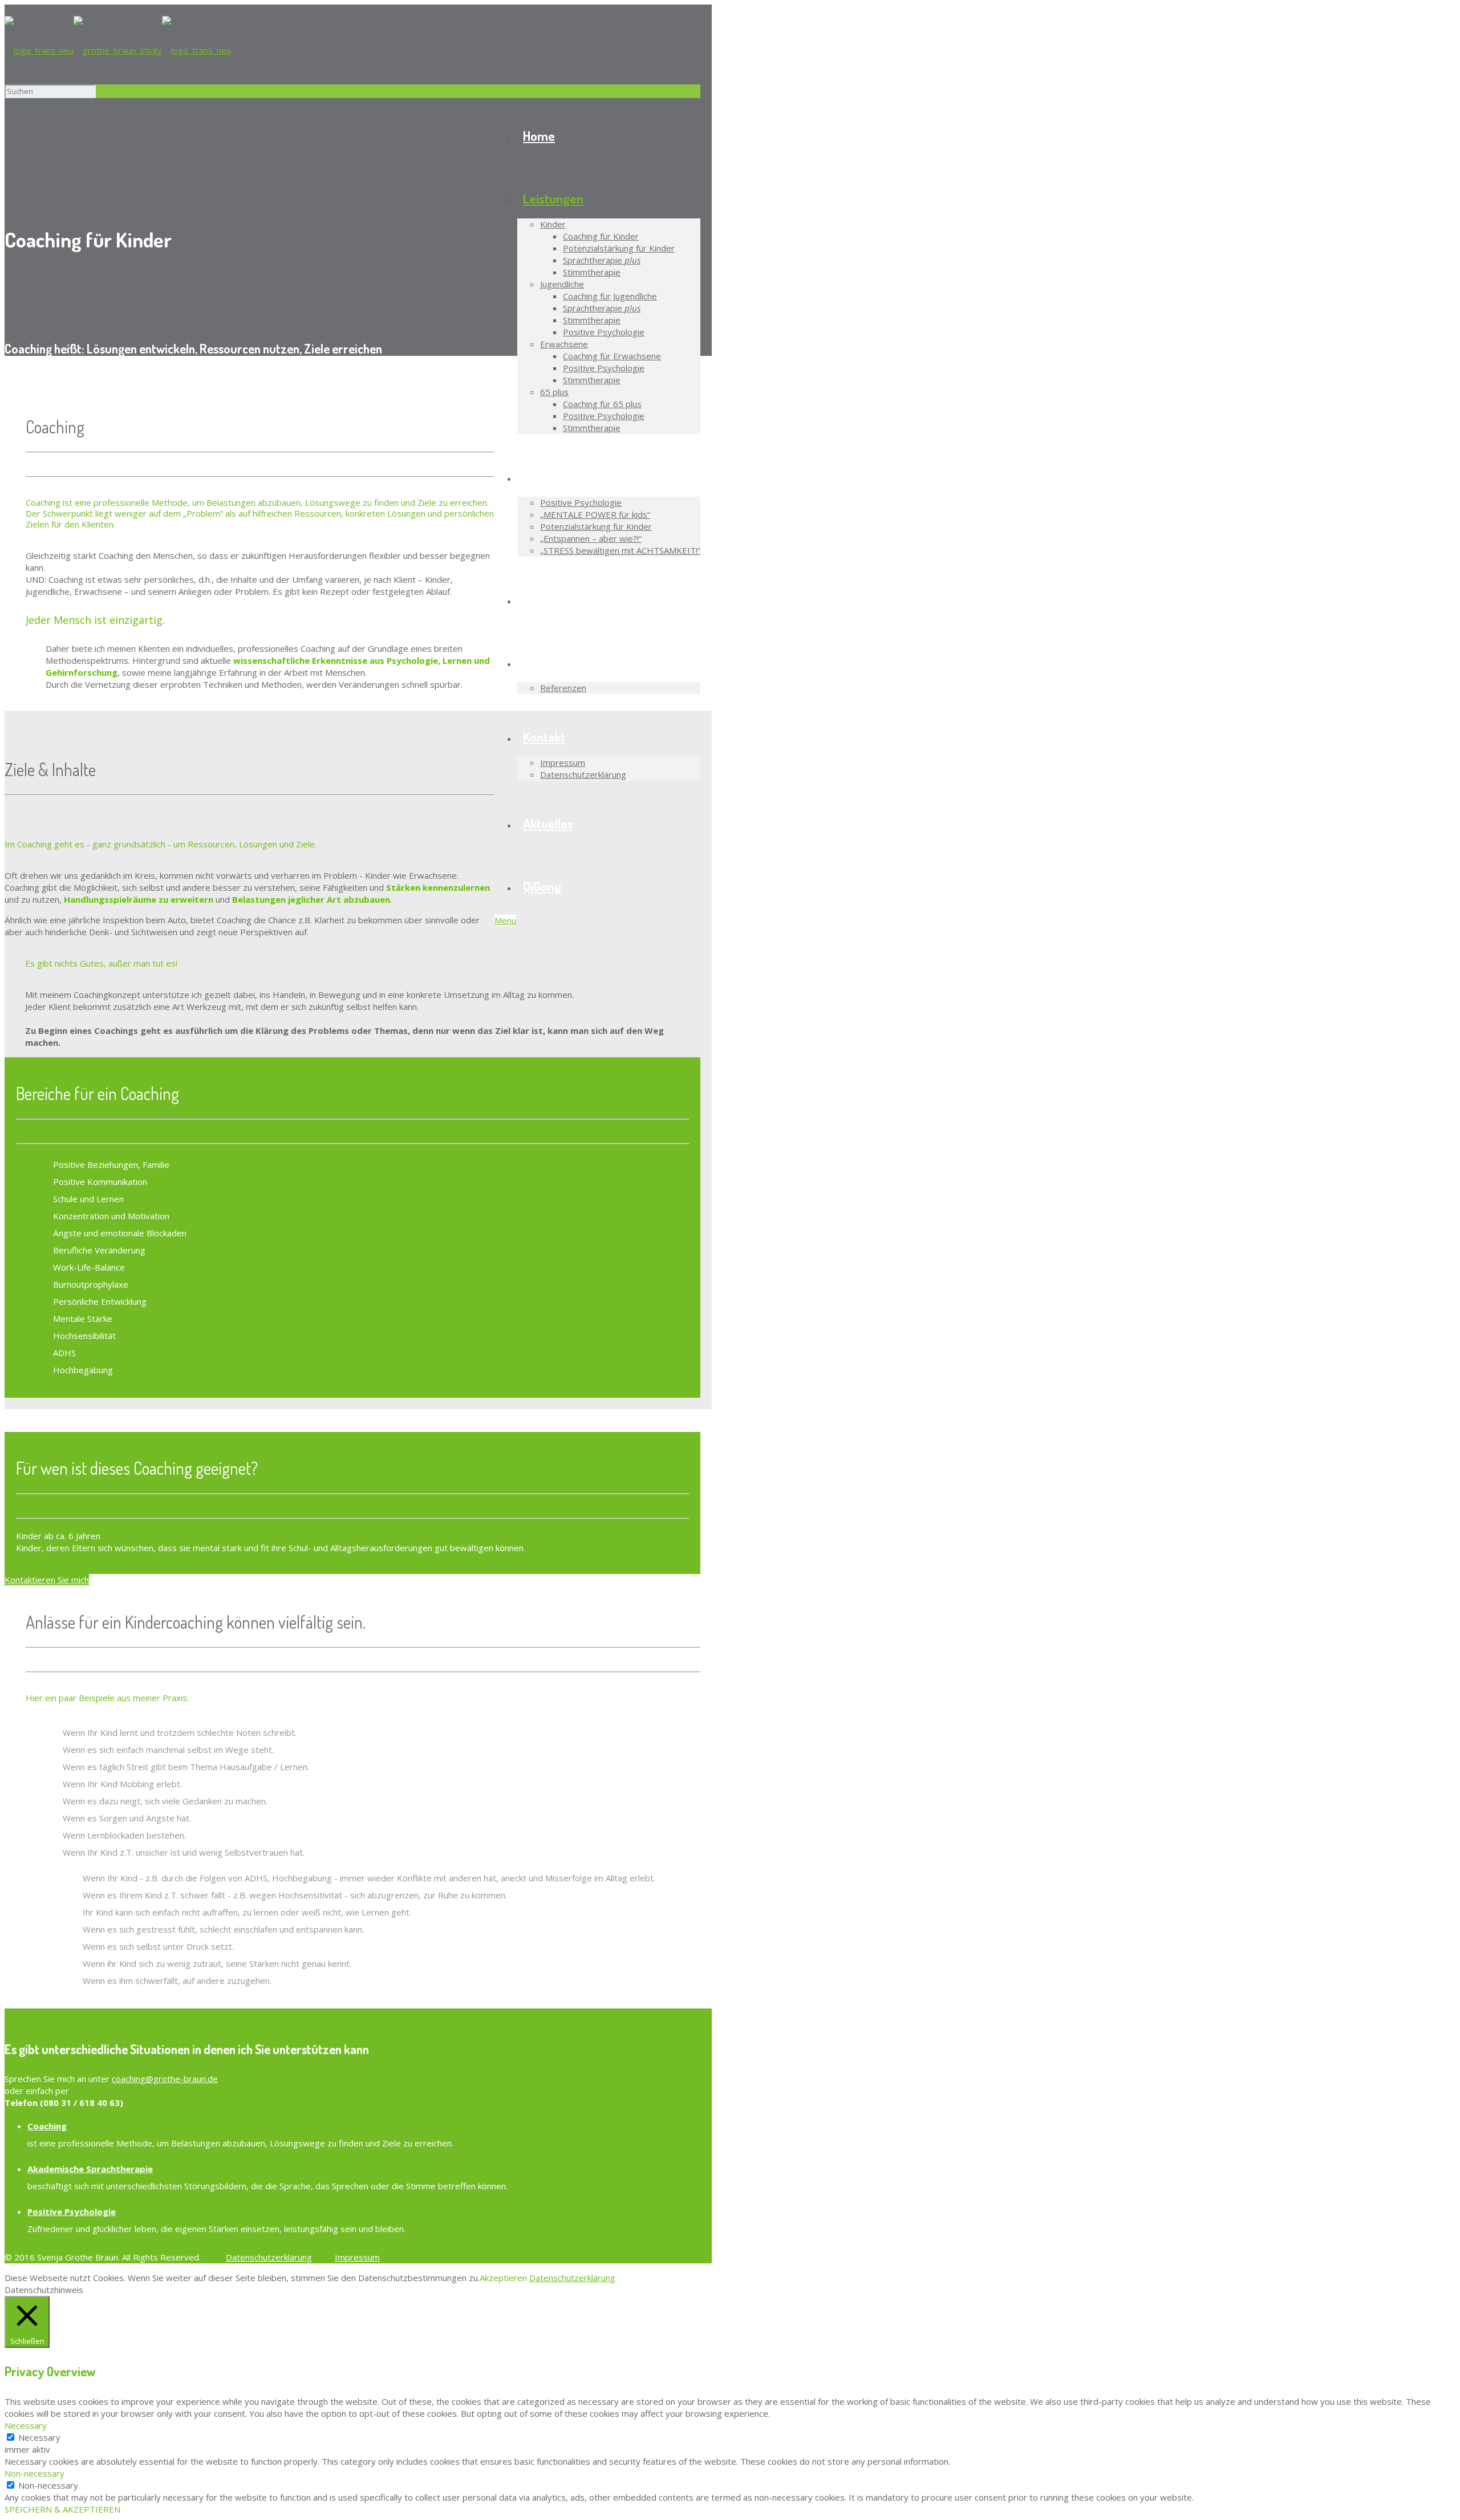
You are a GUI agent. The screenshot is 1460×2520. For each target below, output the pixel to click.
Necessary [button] (26, 2425)
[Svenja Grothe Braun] (118, 50)
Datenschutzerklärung (269, 2257)
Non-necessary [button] (35, 2473)
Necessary (39, 2437)
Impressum (357, 2257)
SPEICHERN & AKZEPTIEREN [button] (62, 2509)
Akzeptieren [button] (503, 2278)
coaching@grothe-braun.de (165, 2079)
